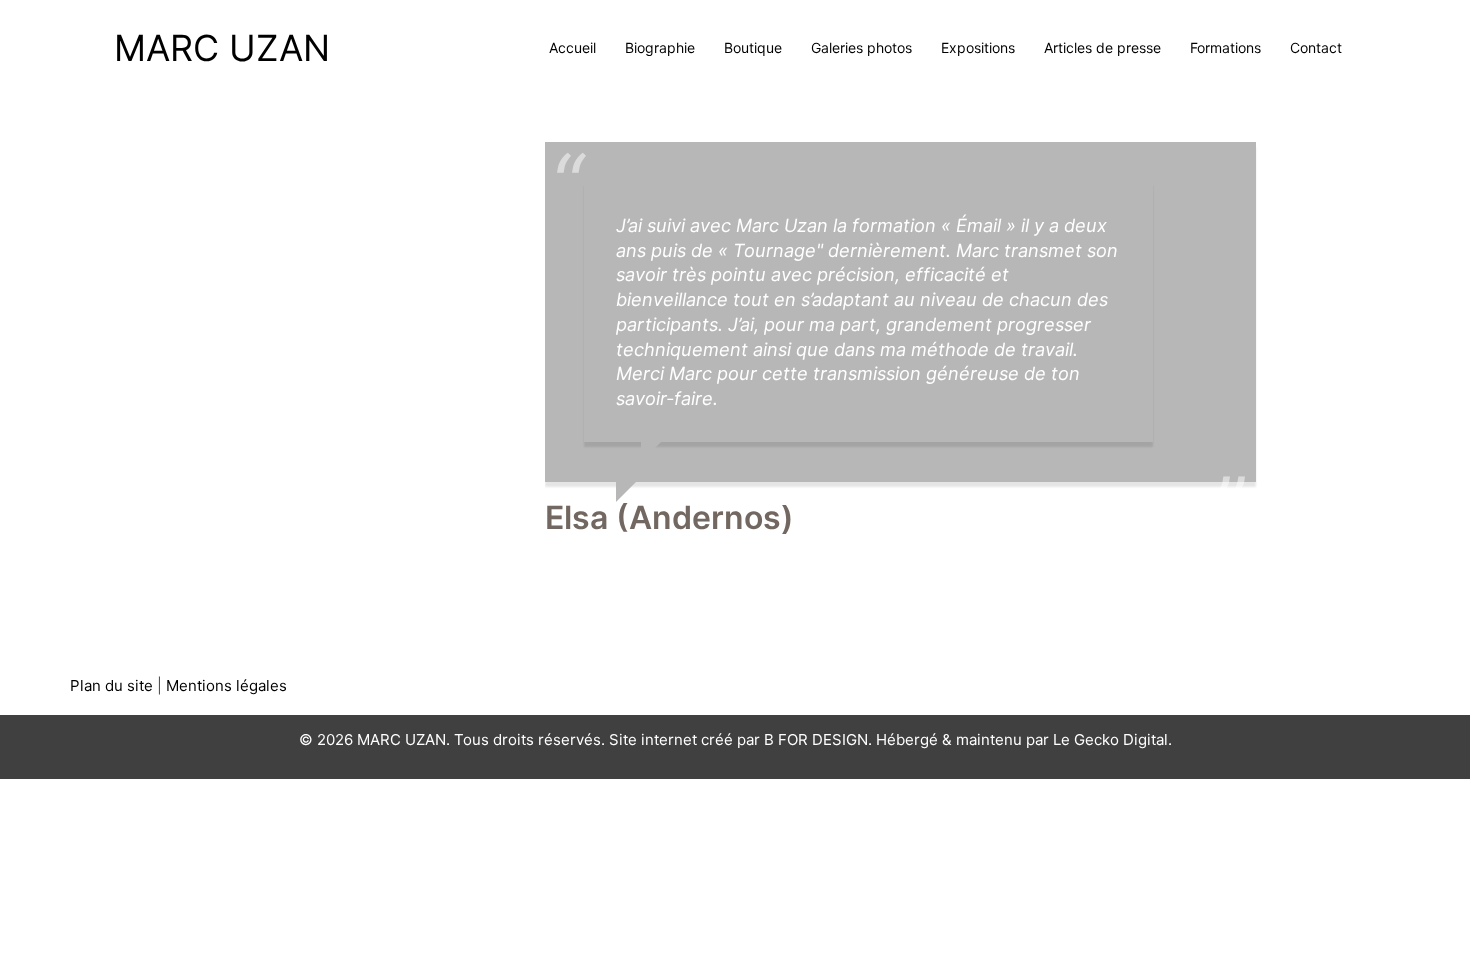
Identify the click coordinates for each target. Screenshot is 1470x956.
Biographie (660, 47)
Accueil (572, 47)
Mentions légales (226, 685)
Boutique (753, 47)
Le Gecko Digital (1110, 739)
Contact (1316, 47)
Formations (1225, 47)
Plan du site (111, 685)
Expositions (978, 47)
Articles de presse (1102, 47)
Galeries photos (861, 47)
